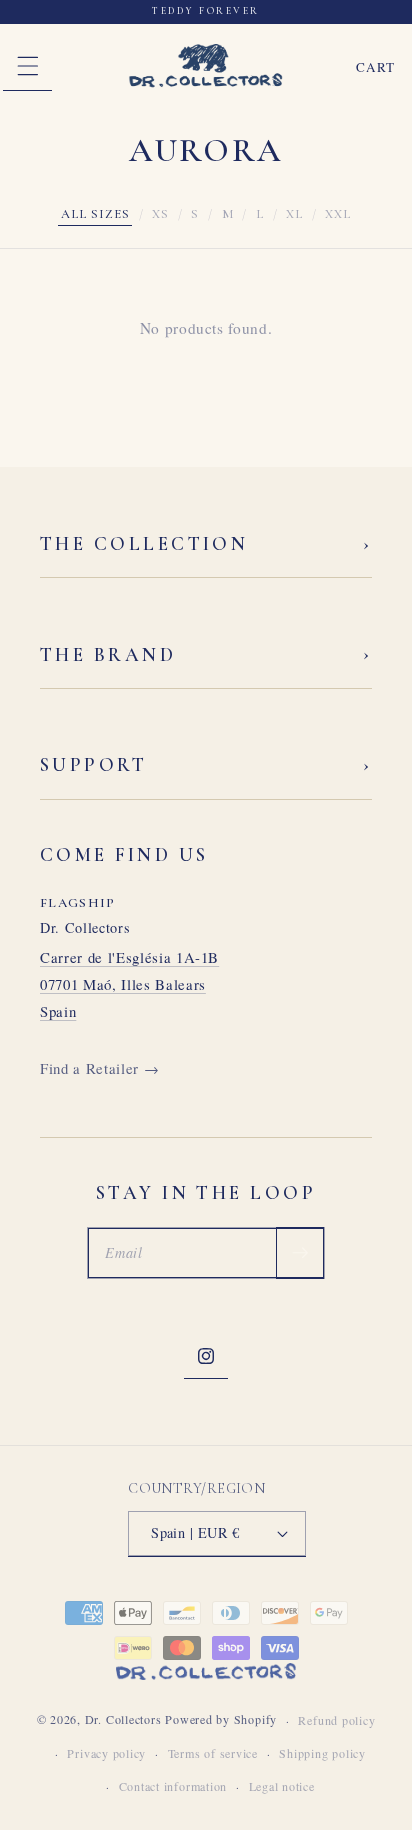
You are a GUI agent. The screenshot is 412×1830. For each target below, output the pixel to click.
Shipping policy (322, 1753)
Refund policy (336, 1720)
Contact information (173, 1786)
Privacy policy (106, 1753)
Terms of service (213, 1753)
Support (206, 765)
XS (160, 214)
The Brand (206, 654)
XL (294, 214)
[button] (27, 67)
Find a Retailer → (99, 1068)
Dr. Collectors (123, 1720)
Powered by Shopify (221, 1720)
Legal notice (282, 1786)
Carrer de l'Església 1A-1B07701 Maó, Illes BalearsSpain (129, 983)
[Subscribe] (300, 1253)
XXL (338, 214)
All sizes (95, 214)
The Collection (206, 544)
